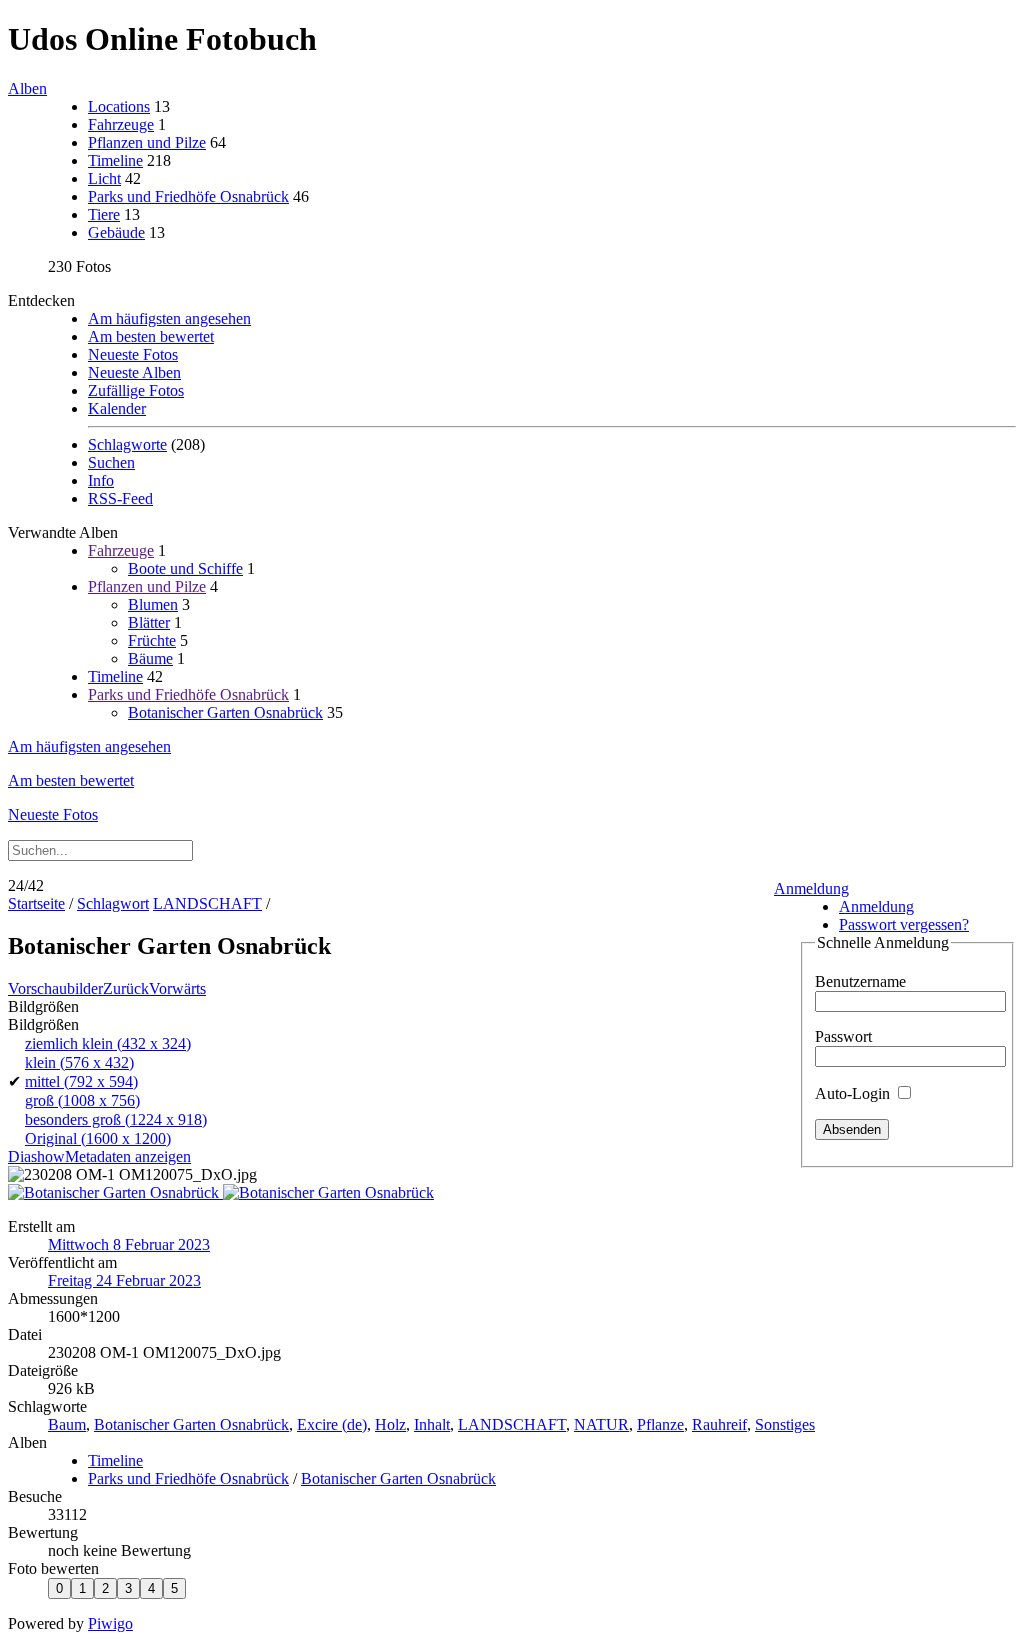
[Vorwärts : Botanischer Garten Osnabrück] (328, 1192)
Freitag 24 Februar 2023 (124, 1280)
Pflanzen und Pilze (147, 142)
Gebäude (116, 232)
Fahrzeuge (121, 124)
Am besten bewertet (151, 336)
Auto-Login (854, 1093)
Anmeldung (811, 888)
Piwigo (110, 1623)
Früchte (152, 640)
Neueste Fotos (133, 354)
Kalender (117, 408)
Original (98, 1138)
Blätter (149, 622)
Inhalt (432, 1424)
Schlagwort (113, 903)
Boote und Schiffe (185, 568)
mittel (81, 1081)
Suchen (111, 462)
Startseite (36, 903)
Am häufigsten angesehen (169, 318)
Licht (104, 178)
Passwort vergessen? (904, 924)
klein (79, 1062)
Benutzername (860, 981)
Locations (119, 106)
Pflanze (660, 1424)
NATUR (601, 1424)
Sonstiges (785, 1424)
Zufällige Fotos (136, 390)
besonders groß (116, 1119)
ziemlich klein (108, 1043)
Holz (390, 1424)
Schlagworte (127, 444)
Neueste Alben (134, 372)
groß (82, 1100)
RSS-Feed (120, 498)
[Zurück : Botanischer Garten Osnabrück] (115, 1192)
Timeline (115, 160)
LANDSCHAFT (207, 903)
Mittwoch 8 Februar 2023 (129, 1244)
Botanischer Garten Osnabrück (225, 712)
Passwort (843, 1036)
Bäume (150, 658)
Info (101, 480)
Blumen (153, 604)
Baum (67, 1424)
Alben (27, 88)
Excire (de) (332, 1424)
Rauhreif (719, 1424)
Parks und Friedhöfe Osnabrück (188, 196)
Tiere (104, 214)
